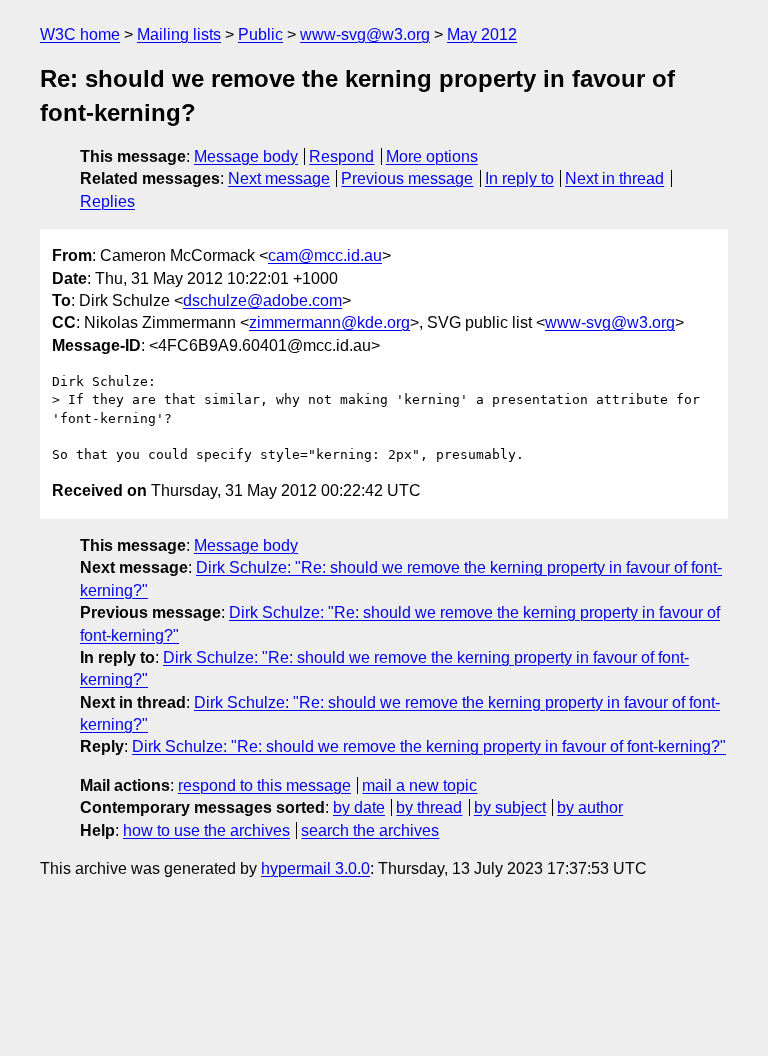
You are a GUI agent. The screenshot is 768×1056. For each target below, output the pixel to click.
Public (260, 34)
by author (590, 807)
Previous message (407, 178)
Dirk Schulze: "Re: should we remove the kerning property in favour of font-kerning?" (429, 746)
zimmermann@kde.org (329, 322)
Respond (341, 156)
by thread (429, 807)
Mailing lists (179, 34)
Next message (279, 178)
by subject (510, 807)
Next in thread (614, 178)
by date (359, 807)
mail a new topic (419, 785)
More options (432, 156)
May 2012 (482, 34)
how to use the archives (206, 830)
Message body (246, 156)
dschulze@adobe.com (262, 300)
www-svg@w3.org (365, 34)
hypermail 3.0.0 (315, 868)
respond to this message (264, 785)
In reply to (519, 178)
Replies (107, 201)
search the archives (370, 830)
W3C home (80, 34)
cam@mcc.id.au (325, 255)
